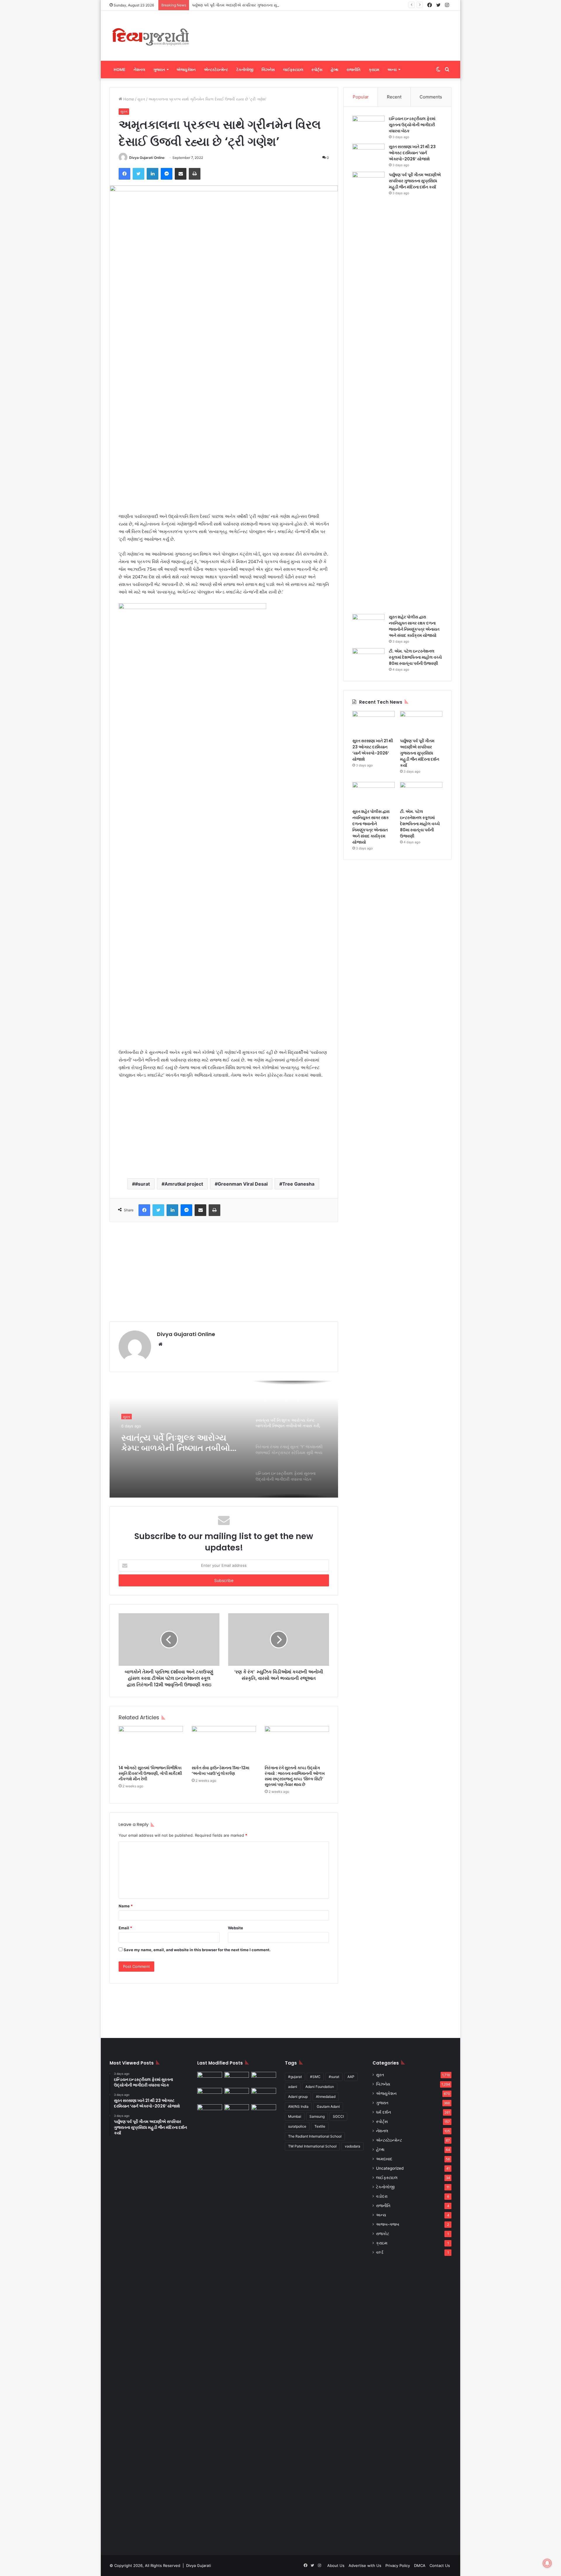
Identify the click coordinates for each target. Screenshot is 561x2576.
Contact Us (440, 2565)
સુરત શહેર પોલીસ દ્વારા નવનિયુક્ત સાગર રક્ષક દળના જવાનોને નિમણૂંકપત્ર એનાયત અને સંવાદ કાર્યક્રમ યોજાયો (414, 626)
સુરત (141, 99)
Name (126, 1906)
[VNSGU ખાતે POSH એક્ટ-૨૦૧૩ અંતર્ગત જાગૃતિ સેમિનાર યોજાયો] (264, 2095)
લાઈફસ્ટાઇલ (293, 70)
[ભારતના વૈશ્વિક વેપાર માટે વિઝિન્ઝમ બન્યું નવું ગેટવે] (237, 2111)
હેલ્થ (335, 70)
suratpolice (297, 2126)
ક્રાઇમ (374, 70)
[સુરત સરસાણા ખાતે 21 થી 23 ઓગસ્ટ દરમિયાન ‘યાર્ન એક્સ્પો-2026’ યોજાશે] (368, 155)
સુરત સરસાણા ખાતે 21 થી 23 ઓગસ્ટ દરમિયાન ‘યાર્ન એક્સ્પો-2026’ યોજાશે (412, 153)
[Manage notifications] (547, 2563)
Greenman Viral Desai (243, 1184)
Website (236, 1928)
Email (125, 1928)
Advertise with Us (365, 2565)
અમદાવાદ (384, 2159)
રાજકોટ (383, 2234)
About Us (336, 2565)
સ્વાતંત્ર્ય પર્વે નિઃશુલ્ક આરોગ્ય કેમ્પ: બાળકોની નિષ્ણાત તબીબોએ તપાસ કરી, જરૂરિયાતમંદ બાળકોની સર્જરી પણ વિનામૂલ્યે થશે (180, 1440)
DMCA (420, 2565)
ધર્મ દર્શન (383, 2112)
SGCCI (338, 2116)
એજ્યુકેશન (186, 70)
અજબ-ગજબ (388, 2224)
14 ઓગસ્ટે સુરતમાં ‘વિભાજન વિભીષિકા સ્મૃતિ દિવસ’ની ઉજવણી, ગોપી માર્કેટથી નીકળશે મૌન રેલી (150, 1773)
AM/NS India (298, 2106)
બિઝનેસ (268, 70)
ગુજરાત (159, 70)
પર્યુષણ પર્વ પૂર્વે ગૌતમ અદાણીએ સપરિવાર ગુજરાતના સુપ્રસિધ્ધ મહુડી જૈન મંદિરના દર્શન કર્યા (264, 5)
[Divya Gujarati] (150, 36)
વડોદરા (382, 2196)
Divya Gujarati (199, 2565)
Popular (361, 97)
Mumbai (295, 2116)
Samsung (317, 2116)
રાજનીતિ (354, 70)
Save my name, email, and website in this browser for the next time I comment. (197, 1950)
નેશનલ (139, 70)
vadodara (353, 2146)
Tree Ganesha (298, 1184)
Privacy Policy (398, 2565)
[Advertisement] (339, 30)
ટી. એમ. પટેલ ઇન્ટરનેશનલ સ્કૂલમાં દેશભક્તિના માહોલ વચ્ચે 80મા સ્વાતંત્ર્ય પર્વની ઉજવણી (415, 657)
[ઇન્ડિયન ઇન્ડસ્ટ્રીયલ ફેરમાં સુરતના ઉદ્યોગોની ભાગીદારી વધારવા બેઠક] (368, 127)
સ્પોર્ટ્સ (317, 70)
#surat (142, 1184)
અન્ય (392, 70)
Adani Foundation (320, 2087)
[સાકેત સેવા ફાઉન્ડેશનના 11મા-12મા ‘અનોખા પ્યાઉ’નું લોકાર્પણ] (224, 1744)
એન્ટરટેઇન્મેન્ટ (216, 70)
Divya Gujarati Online (147, 158)
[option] (224, 1439)
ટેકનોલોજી (245, 70)
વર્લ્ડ (380, 2252)
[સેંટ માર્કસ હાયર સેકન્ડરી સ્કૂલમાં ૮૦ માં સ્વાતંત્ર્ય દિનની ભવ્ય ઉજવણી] (264, 2111)
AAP (351, 2077)
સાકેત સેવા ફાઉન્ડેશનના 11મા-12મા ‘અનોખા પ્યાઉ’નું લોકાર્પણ (220, 1771)
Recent (394, 97)
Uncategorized (390, 2168)
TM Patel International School (312, 2146)
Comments (431, 97)
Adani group (298, 2097)
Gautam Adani (328, 2106)
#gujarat (295, 2077)
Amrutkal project (184, 1184)
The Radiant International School (315, 2136)
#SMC (315, 2077)
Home (120, 70)
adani (293, 2087)
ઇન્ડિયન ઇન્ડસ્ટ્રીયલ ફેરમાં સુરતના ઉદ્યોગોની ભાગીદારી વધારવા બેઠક (412, 125)
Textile (320, 2126)
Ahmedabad (326, 2097)
